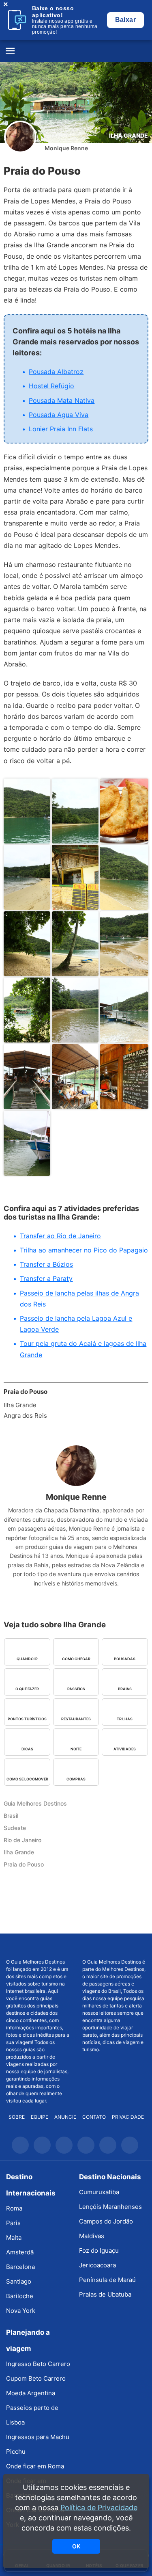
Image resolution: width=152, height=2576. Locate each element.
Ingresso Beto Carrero (38, 2364)
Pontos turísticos (27, 1719)
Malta (14, 2238)
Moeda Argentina (31, 2393)
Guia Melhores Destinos (76, 51)
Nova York (21, 2311)
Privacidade (128, 2117)
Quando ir (27, 1659)
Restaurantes (76, 1719)
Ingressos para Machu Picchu (38, 2444)
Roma (14, 2208)
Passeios (76, 1689)
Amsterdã (20, 2252)
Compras (76, 1779)
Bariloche (20, 2296)
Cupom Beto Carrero (36, 2378)
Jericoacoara (97, 2265)
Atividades (125, 1749)
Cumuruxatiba (99, 2192)
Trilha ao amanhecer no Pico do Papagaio (84, 1250)
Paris (13, 2223)
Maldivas (92, 2236)
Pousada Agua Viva (59, 415)
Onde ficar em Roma (35, 2466)
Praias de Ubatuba (105, 2294)
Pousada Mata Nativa (62, 400)
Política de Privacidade (99, 2508)
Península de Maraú (107, 2280)
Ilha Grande (128, 135)
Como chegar (76, 1659)
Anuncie (65, 2117)
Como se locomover (27, 1779)
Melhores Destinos (114, 1946)
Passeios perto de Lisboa (32, 2415)
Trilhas (125, 1719)
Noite (76, 1749)
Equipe (40, 2117)
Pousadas (125, 1659)
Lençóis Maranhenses (110, 2207)
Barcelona (20, 2267)
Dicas (27, 1749)
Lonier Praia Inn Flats (61, 429)
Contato (94, 2117)
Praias (125, 1689)
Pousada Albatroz (56, 372)
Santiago (19, 2281)
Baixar (125, 20)
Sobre (17, 2117)
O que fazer (27, 1689)
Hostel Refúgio (51, 386)
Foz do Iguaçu (99, 2250)
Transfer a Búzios (46, 1264)
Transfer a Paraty (46, 1278)
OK (76, 2546)
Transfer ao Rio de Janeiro (60, 1236)
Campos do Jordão (106, 2221)
